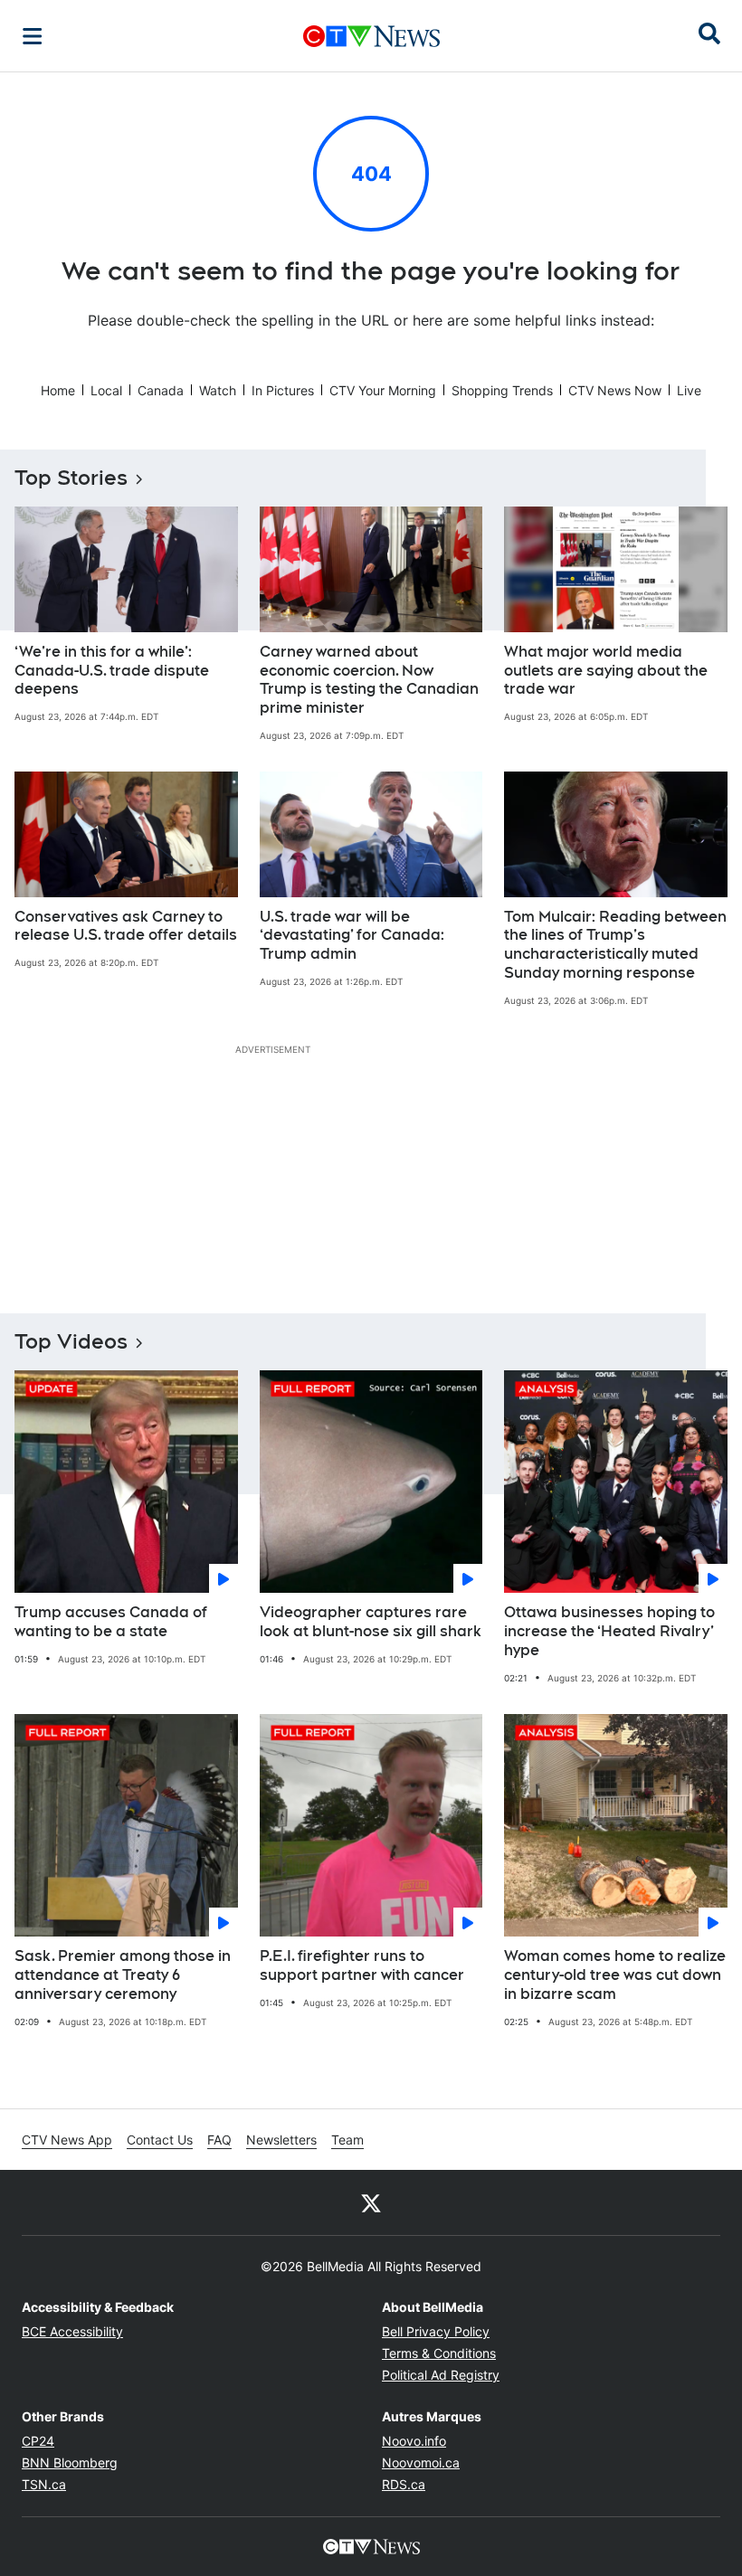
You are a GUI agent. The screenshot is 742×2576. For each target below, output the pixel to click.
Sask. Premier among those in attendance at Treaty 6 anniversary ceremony (123, 1975)
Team (347, 2140)
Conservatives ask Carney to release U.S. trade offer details (126, 926)
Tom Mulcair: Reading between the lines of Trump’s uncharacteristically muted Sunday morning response (615, 945)
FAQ (219, 2140)
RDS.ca (404, 2484)
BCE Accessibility (72, 2331)
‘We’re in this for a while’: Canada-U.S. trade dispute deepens (112, 671)
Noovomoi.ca (421, 2462)
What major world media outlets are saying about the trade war (606, 671)
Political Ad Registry (441, 2375)
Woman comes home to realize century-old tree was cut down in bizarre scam (615, 1975)
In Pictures (283, 390)
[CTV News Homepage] (371, 36)
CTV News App (67, 2140)
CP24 (38, 2441)
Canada (161, 390)
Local (106, 390)
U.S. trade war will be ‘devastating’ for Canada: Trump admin (352, 936)
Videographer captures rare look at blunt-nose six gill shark (371, 1622)
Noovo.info (414, 2441)
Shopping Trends (502, 390)
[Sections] (33, 36)
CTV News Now (615, 390)
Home (58, 390)
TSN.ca (44, 2484)
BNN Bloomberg (70, 2462)
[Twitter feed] (371, 2202)
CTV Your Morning (383, 390)
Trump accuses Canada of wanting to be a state (111, 1622)
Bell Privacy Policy (436, 2331)
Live (689, 390)
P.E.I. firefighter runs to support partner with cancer (362, 1965)
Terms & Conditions (439, 2353)
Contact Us (160, 2140)
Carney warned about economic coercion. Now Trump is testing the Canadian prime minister (369, 680)
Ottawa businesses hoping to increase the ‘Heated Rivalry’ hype (609, 1631)
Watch (218, 390)
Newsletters (281, 2140)
